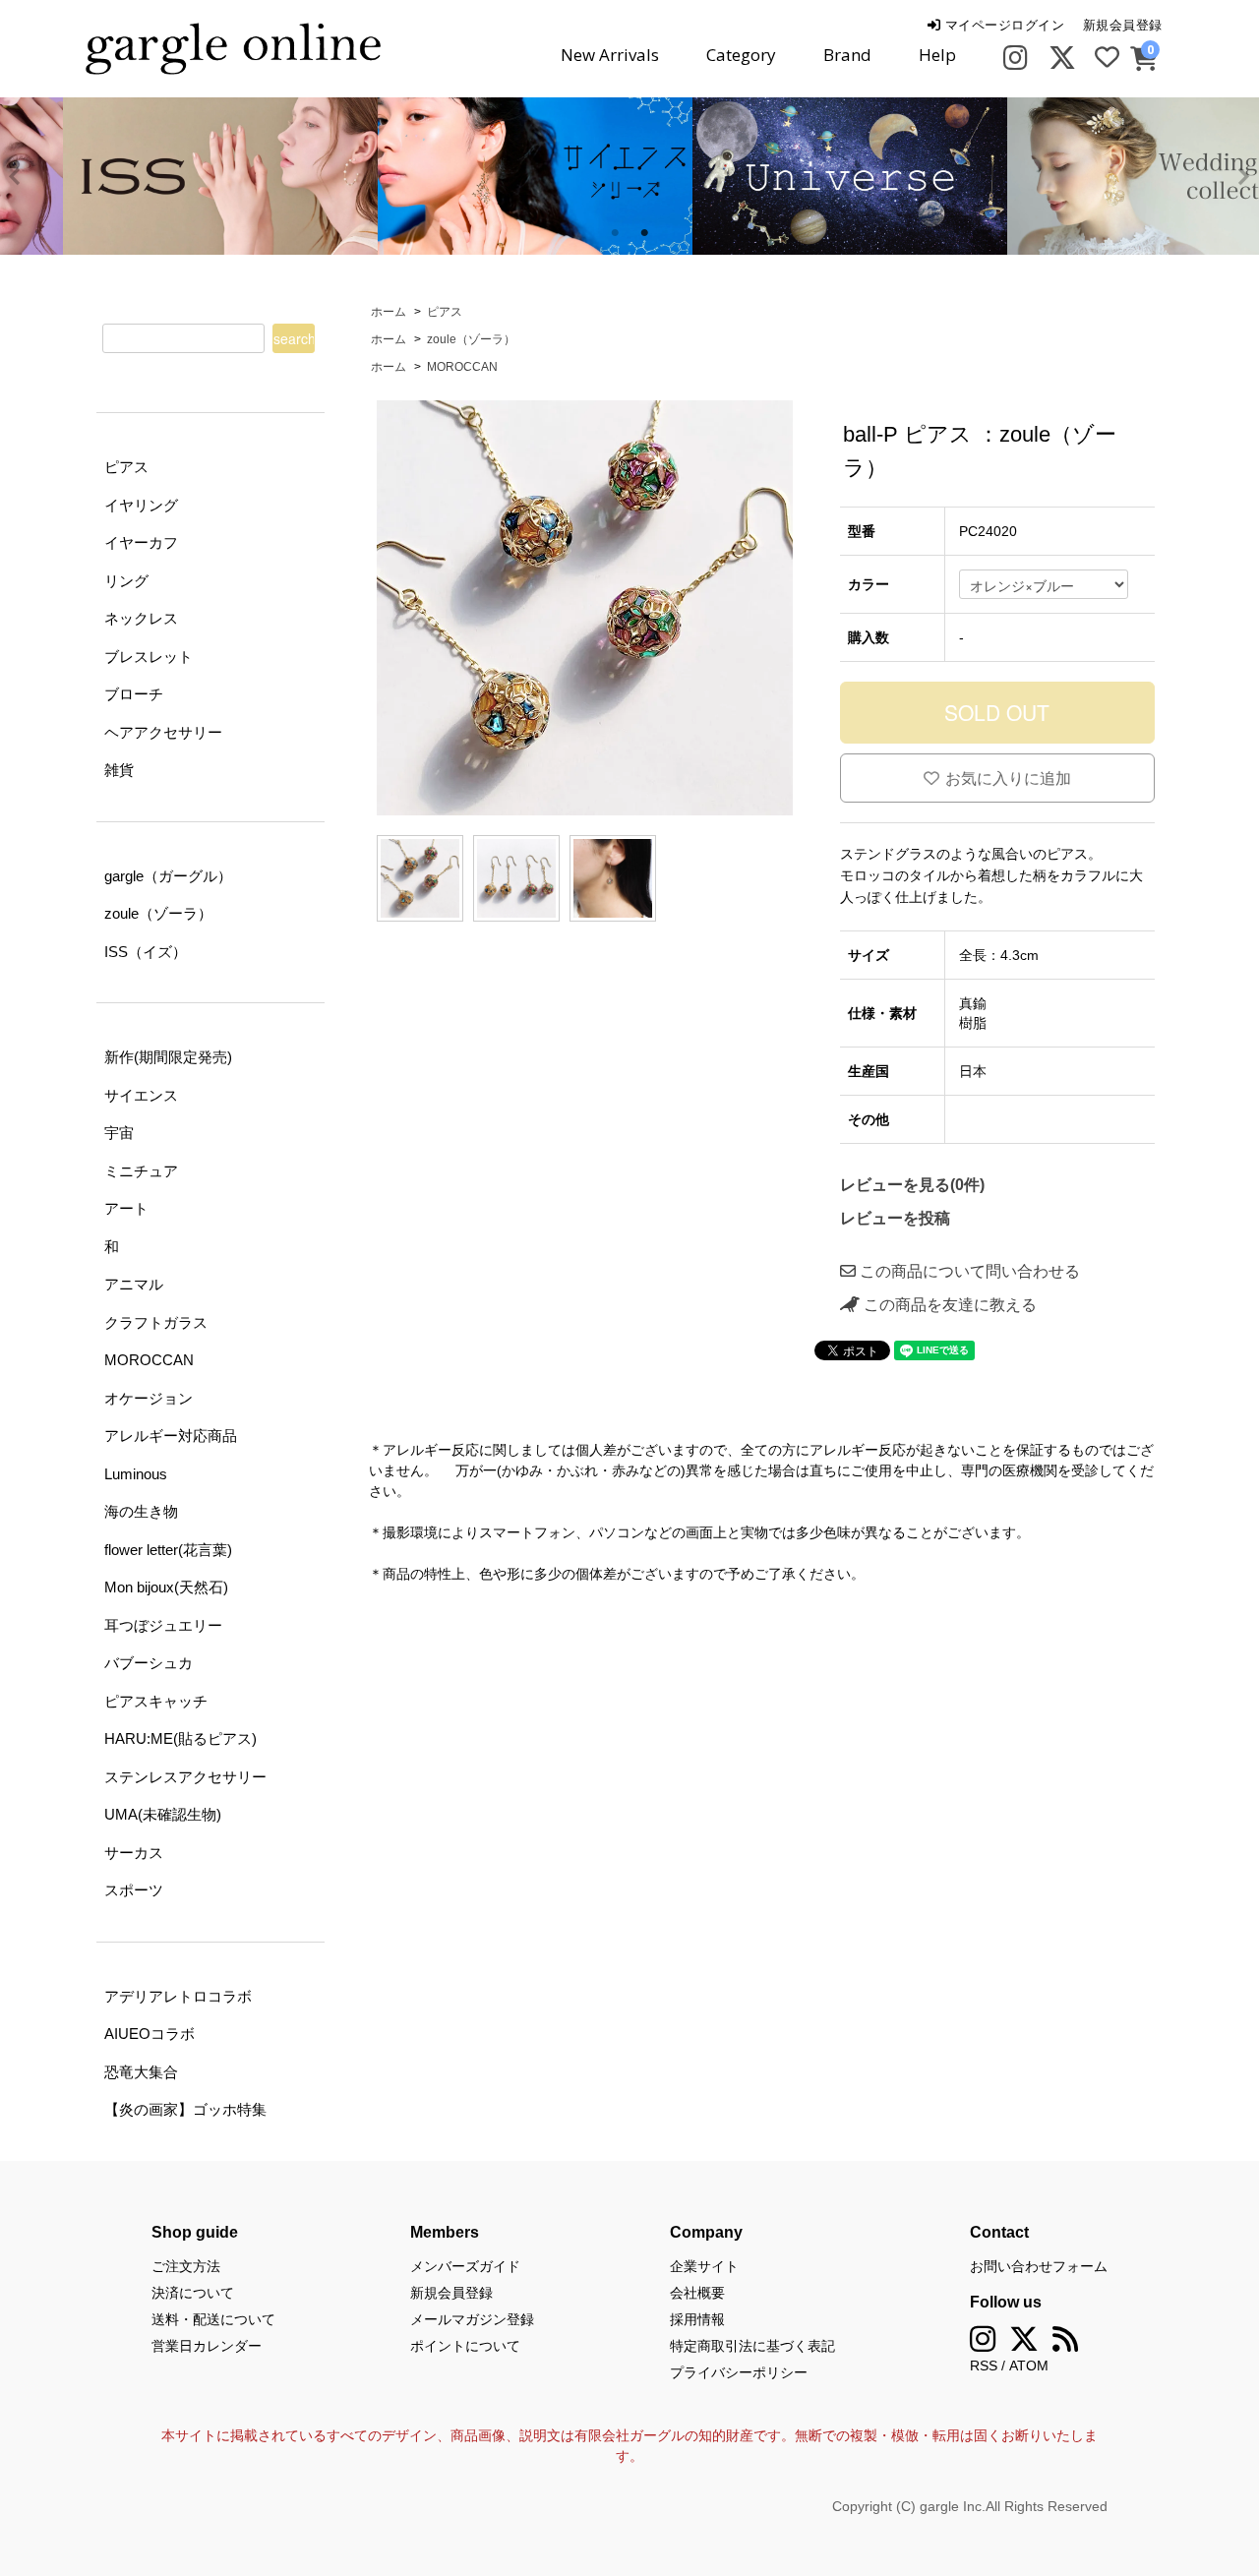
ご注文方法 (186, 2266)
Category (741, 55)
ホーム (389, 312)
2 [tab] (644, 233)
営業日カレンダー (207, 2346)
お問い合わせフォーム (1039, 2266)
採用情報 (697, 2319)
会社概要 (697, 2293)
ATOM (1029, 2366)
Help (937, 55)
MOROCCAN (462, 367)
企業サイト (704, 2266)
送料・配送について (213, 2319)
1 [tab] (615, 233)
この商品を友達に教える (948, 1305)
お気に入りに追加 (1008, 778)
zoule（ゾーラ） (471, 339)
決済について (193, 2293)
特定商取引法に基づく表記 (752, 2346)
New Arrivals (610, 55)
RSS (984, 2366)
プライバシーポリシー (739, 2372)
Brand (847, 55)
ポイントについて (465, 2346)
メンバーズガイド (465, 2266)
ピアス (445, 312)
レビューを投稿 (895, 1218)
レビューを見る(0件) (912, 1185)
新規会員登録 (1123, 25)
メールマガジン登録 (472, 2319)
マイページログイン (1002, 25)
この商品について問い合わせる (968, 1271)
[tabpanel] (472, 176)
